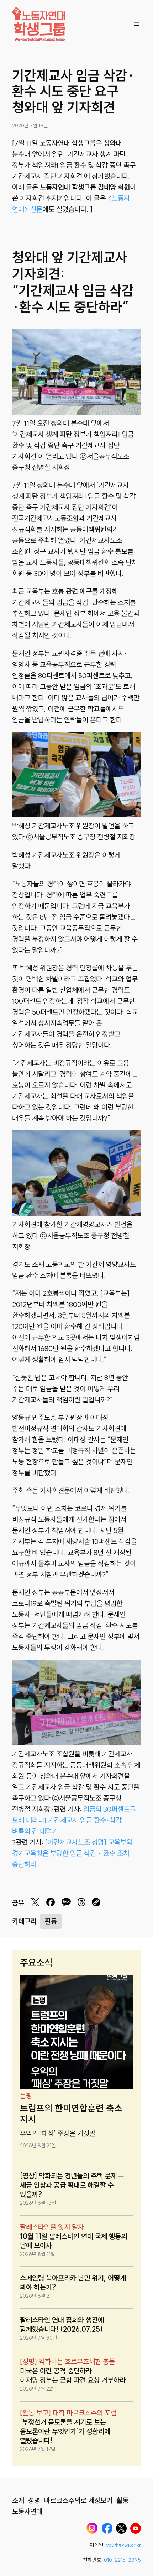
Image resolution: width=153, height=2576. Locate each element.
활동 (51, 1921)
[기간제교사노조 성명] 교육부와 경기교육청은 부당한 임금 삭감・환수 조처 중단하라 (72, 1853)
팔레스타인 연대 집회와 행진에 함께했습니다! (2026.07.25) (62, 2324)
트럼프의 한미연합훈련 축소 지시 (71, 2114)
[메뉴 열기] (137, 24)
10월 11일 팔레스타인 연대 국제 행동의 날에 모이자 (73, 2241)
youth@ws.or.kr (123, 2545)
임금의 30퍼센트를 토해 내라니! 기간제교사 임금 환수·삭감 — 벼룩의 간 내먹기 (74, 1820)
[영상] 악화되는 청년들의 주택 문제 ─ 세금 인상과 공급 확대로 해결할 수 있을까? (72, 2185)
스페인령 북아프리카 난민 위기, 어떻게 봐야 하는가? (73, 2282)
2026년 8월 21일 (38, 2146)
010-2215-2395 (122, 2560)
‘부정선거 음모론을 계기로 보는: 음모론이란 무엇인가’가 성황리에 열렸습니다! (65, 2431)
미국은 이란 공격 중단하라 (56, 2371)
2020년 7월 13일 (30, 126)
